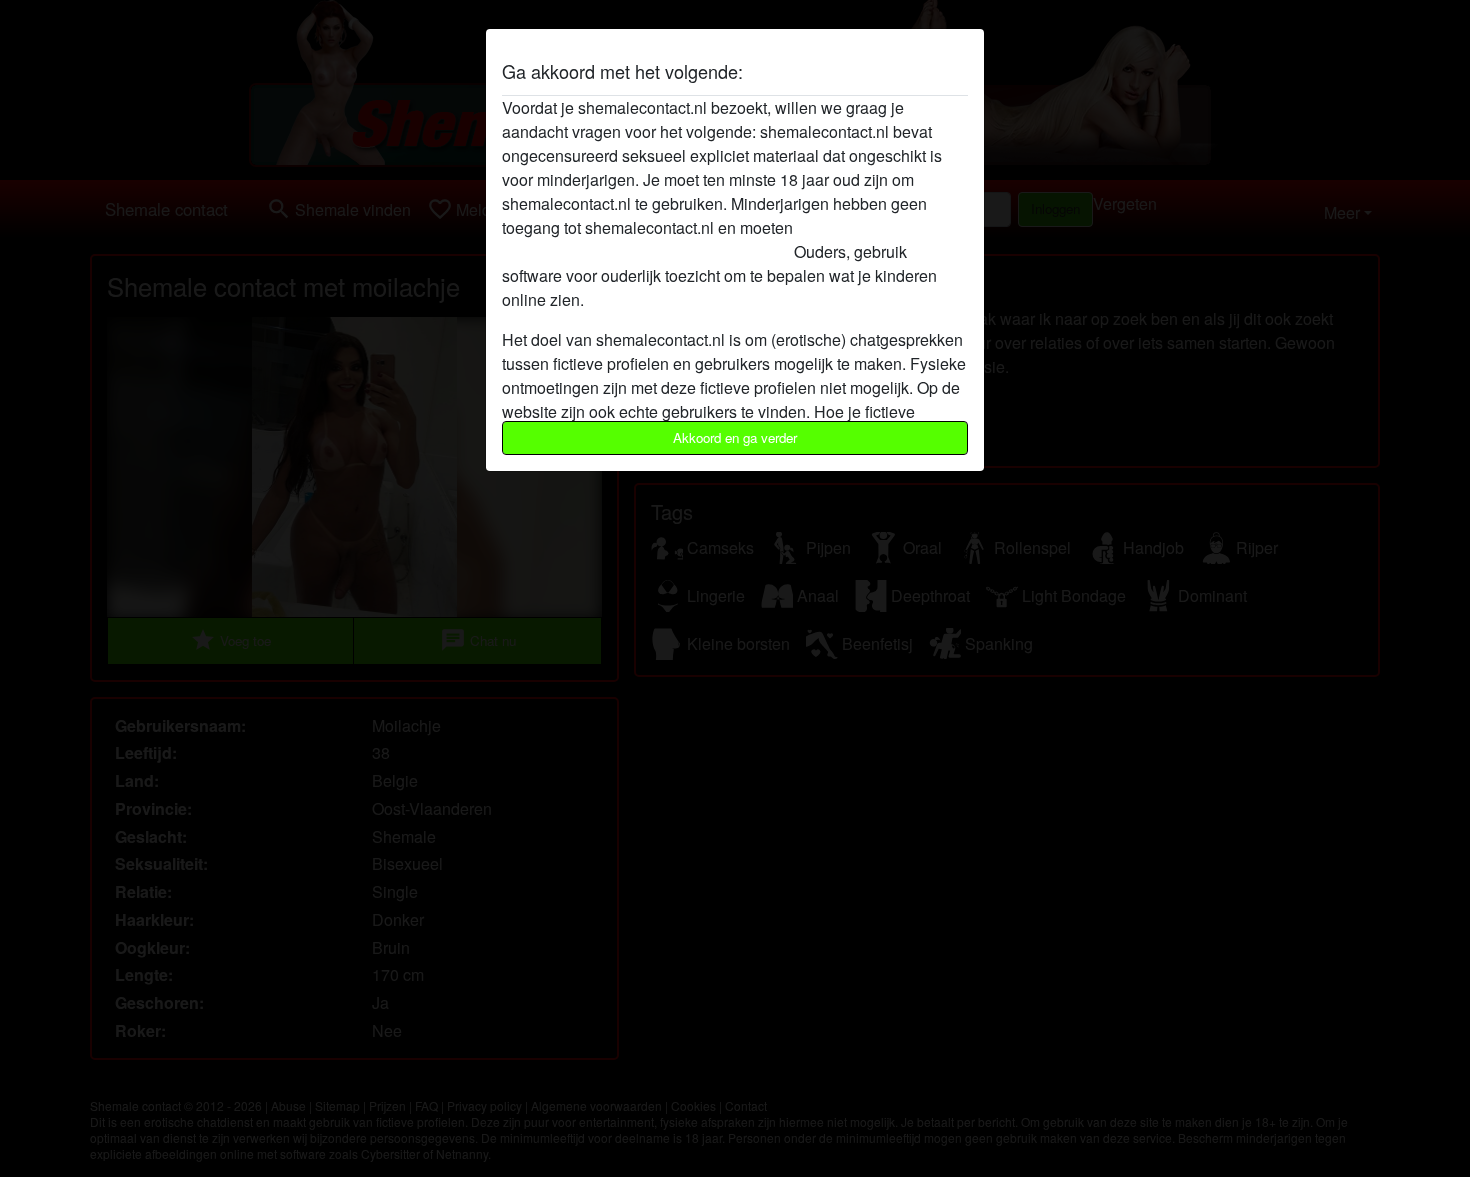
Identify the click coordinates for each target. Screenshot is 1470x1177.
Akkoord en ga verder (735, 437)
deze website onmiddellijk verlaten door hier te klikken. (696, 239)
